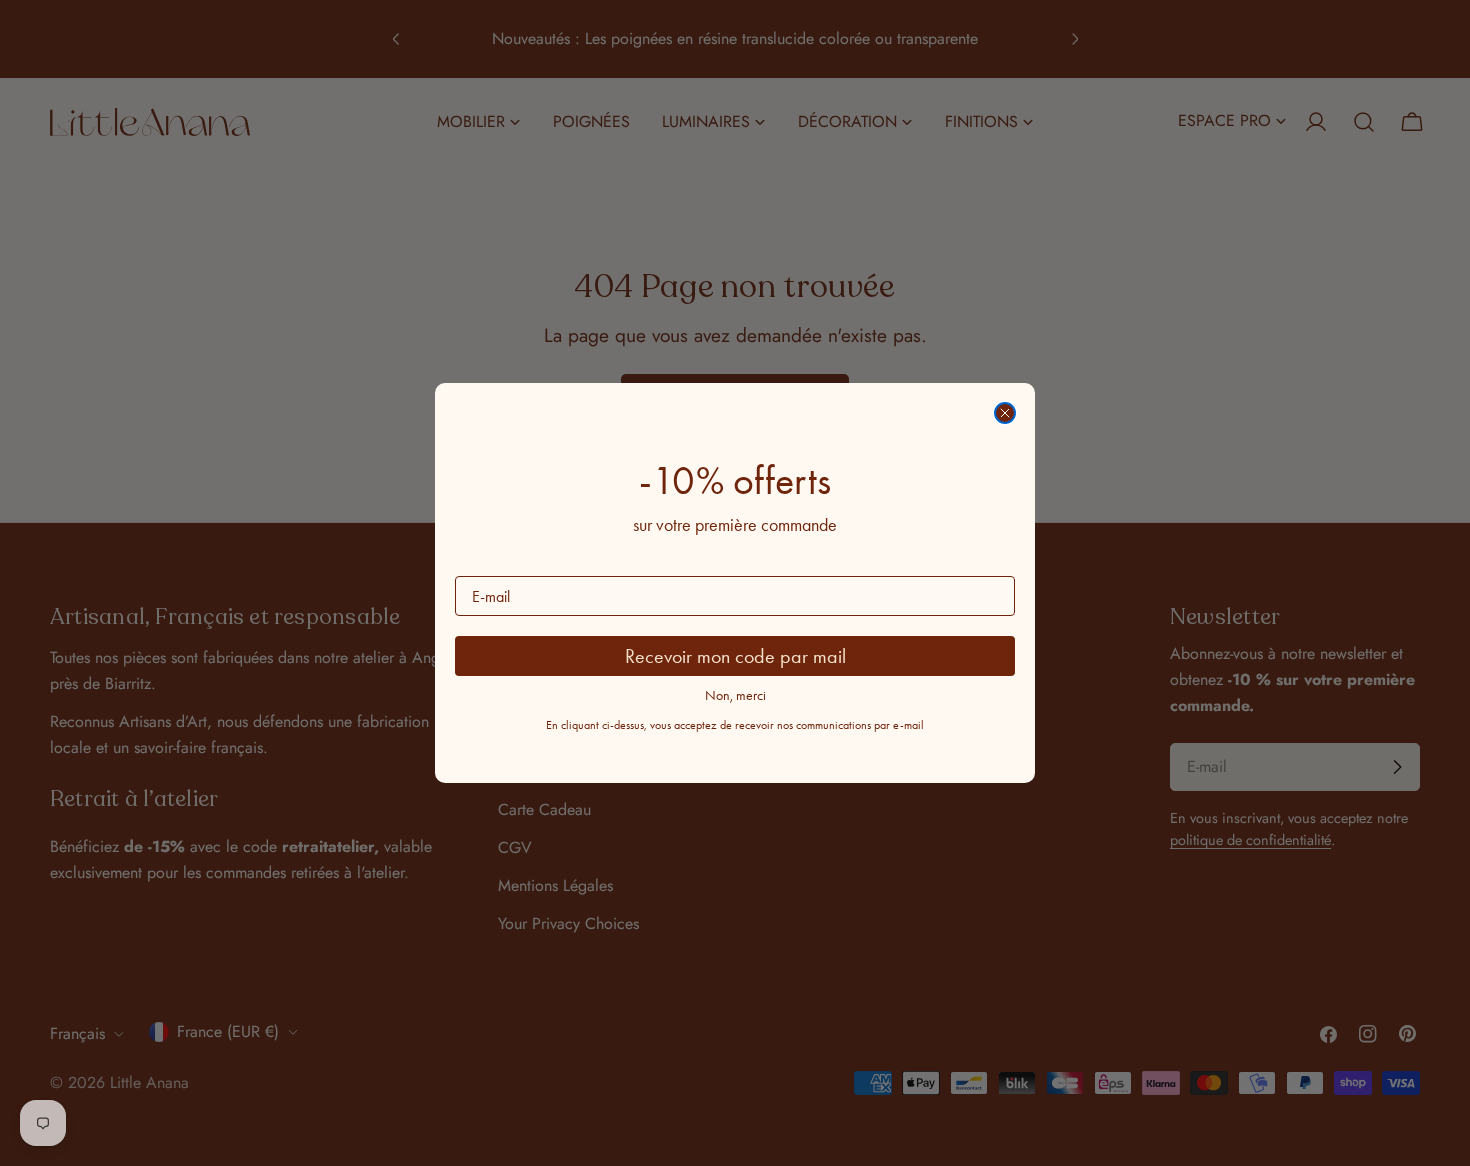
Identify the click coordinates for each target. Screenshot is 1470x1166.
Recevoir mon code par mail (735, 656)
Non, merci (735, 695)
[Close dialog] (1005, 413)
